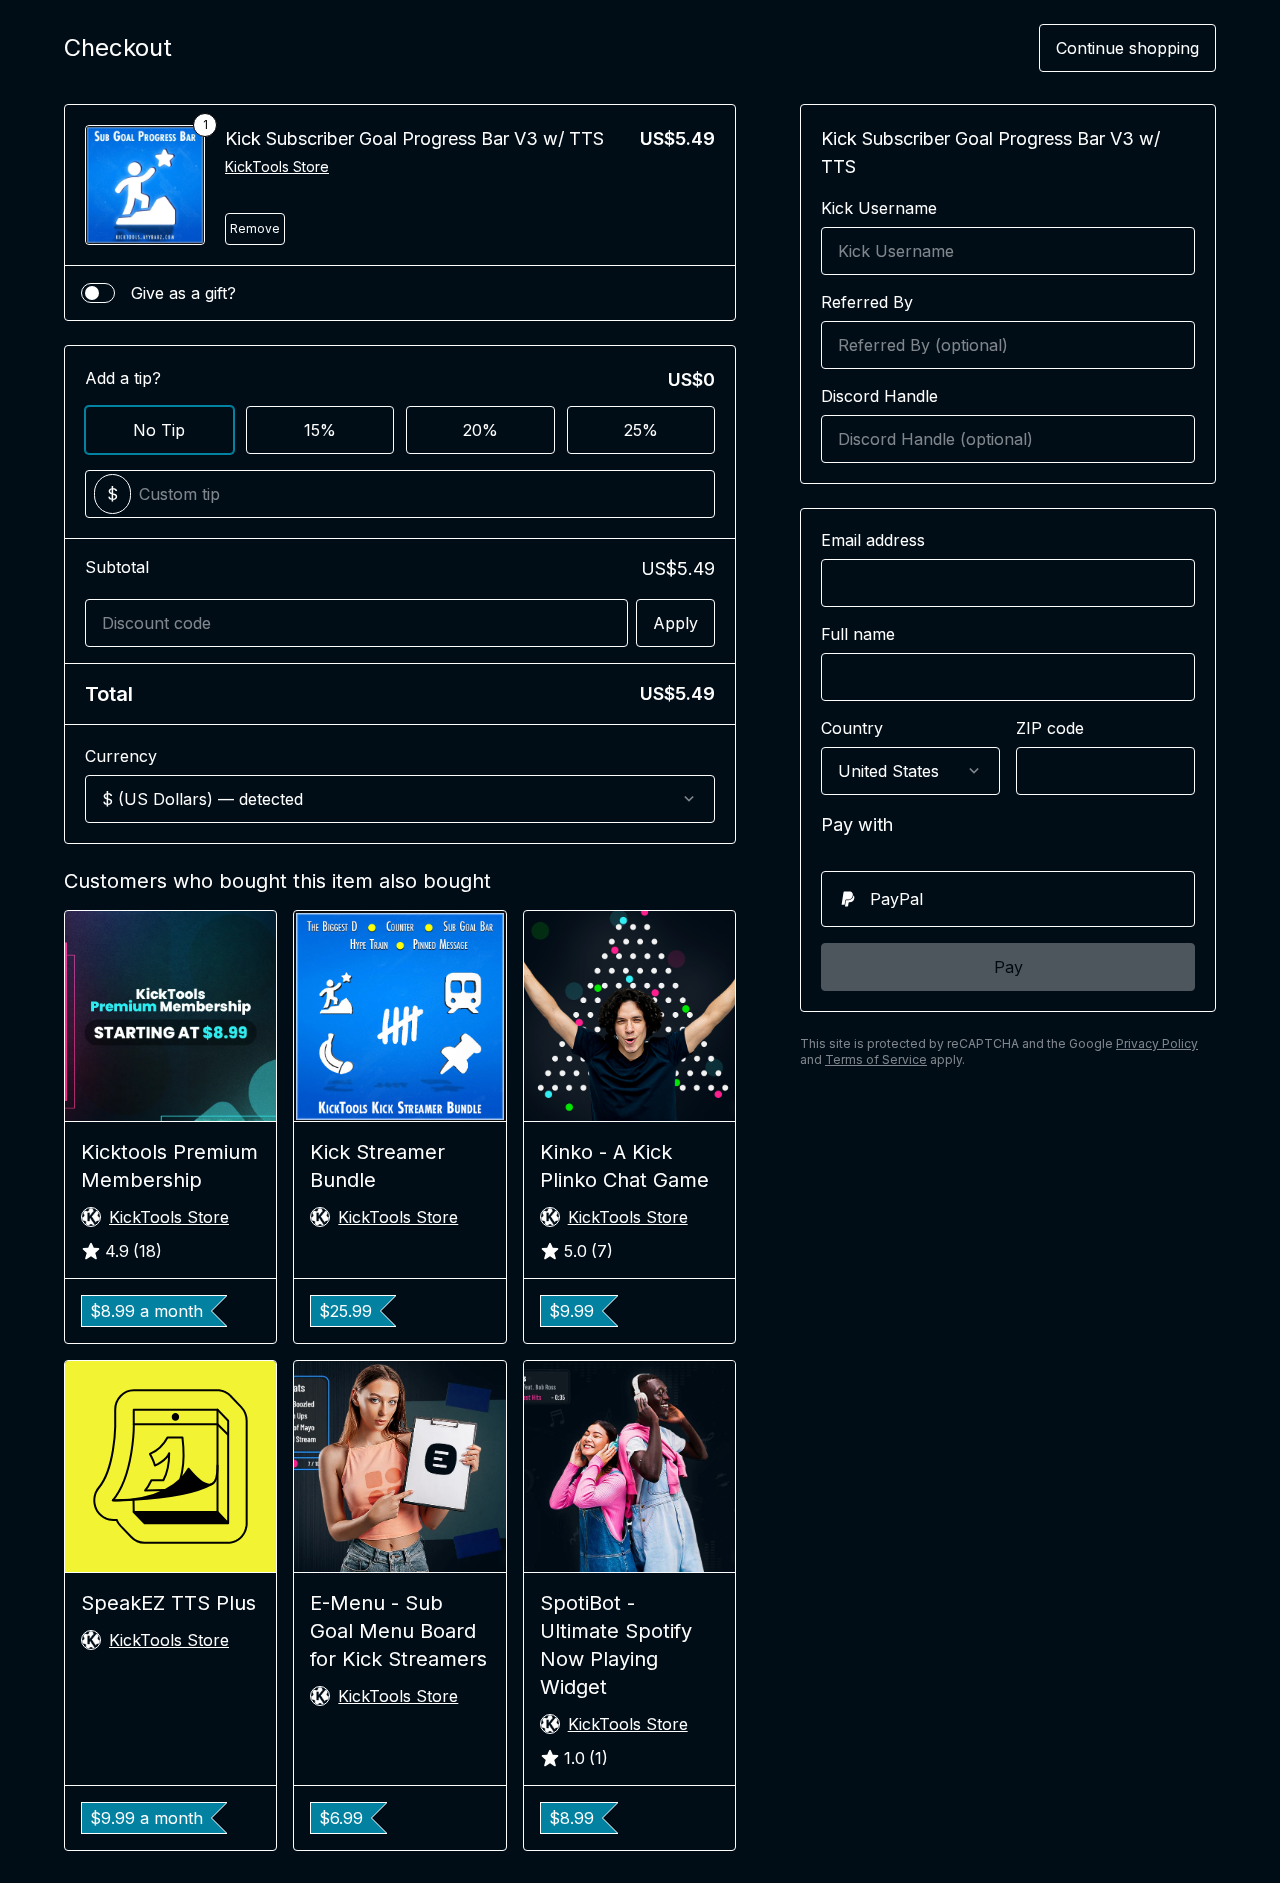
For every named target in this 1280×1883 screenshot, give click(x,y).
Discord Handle (879, 396)
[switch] (98, 293)
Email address (873, 540)
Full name (858, 634)
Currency (121, 756)
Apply (675, 623)
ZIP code (1050, 728)
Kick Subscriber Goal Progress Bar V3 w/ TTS (414, 138)
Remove (255, 228)
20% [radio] (480, 430)
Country (852, 728)
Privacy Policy (1157, 1043)
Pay (1008, 967)
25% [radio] (641, 430)
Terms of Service (876, 1059)
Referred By (867, 302)
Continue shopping (1127, 48)
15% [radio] (320, 430)
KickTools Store (277, 166)
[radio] (1008, 899)
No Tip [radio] (159, 430)
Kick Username (879, 208)
